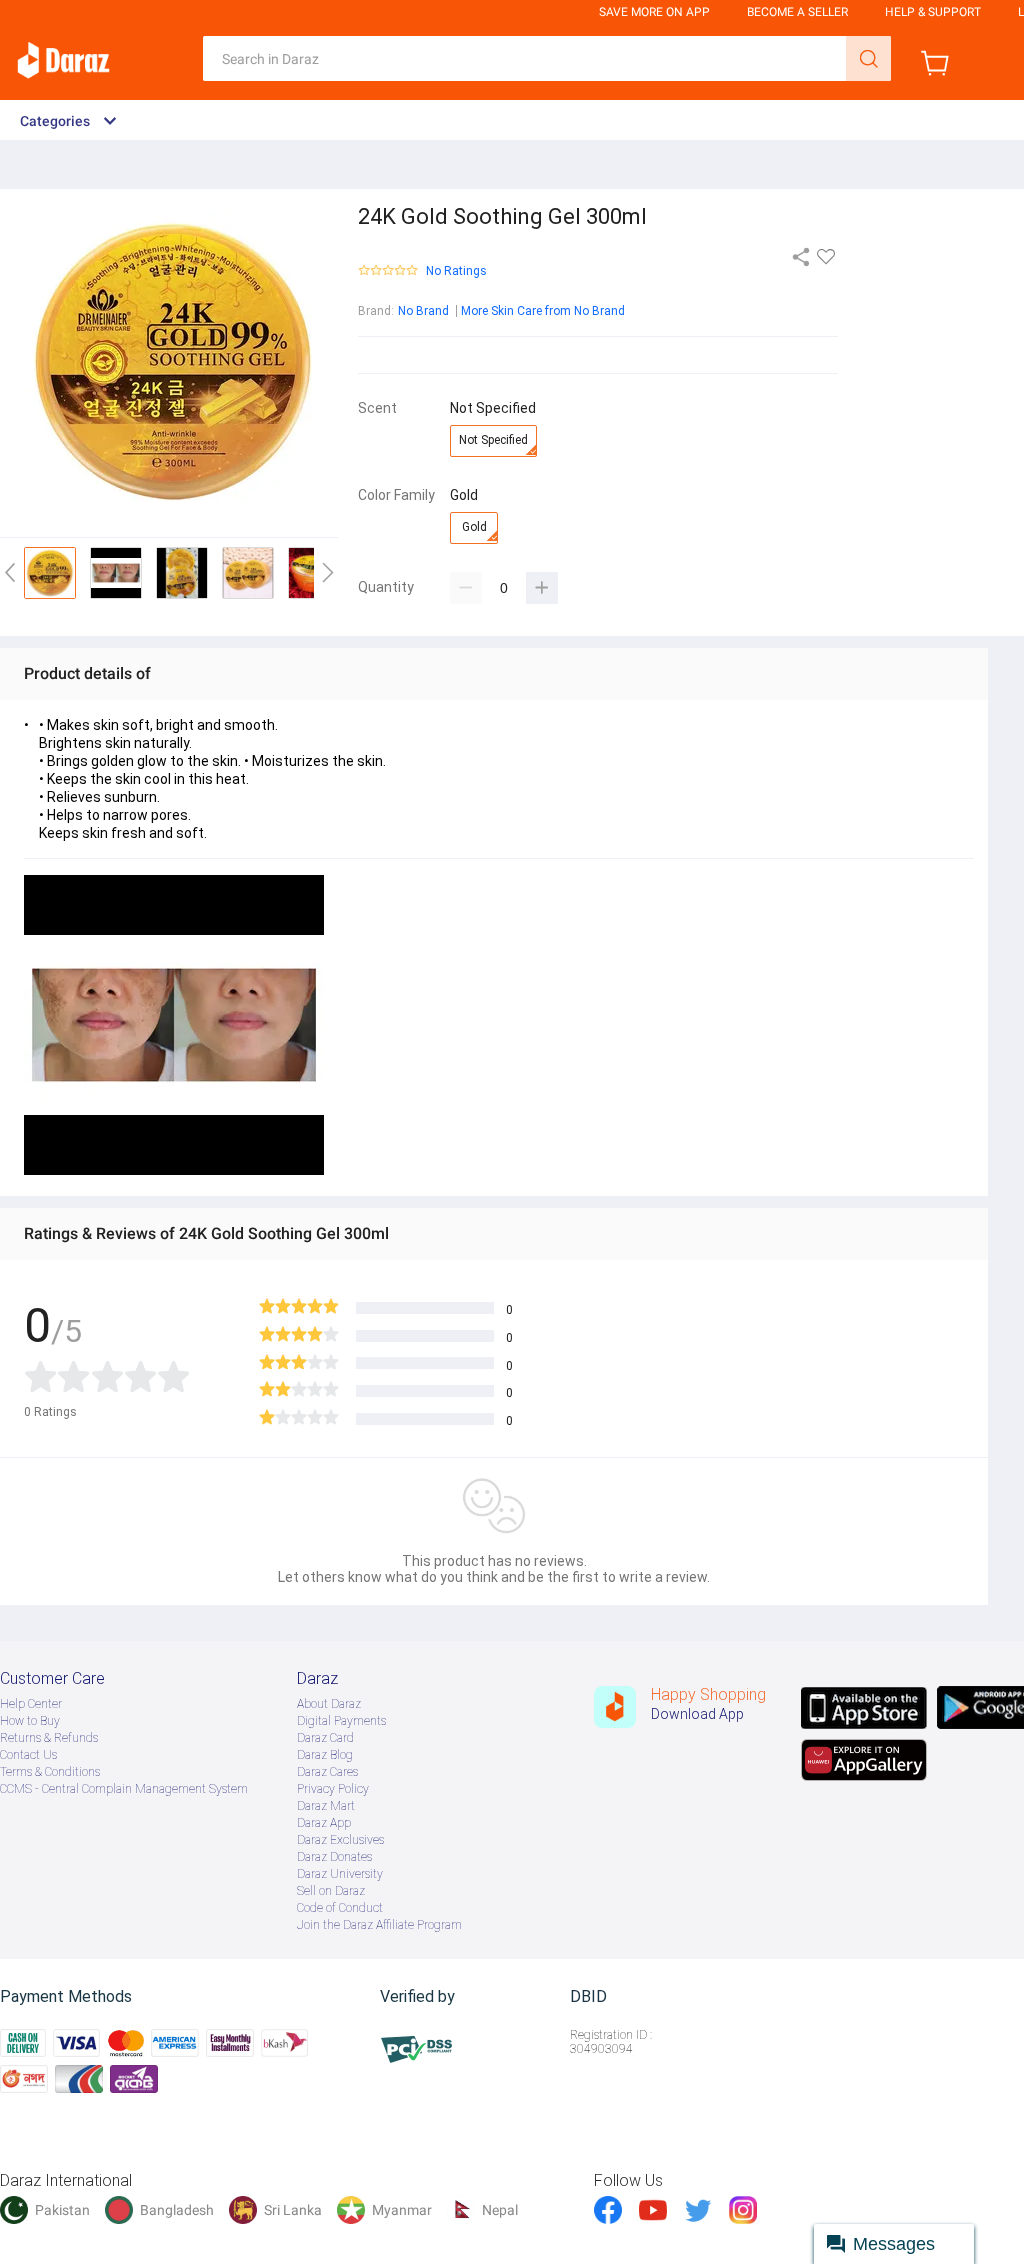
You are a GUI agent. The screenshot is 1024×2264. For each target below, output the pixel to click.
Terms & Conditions (50, 1772)
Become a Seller (797, 12)
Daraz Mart (326, 1806)
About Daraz (329, 1704)
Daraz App (324, 1823)
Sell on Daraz (331, 1891)
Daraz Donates (334, 1857)
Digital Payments (341, 1721)
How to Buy (30, 1721)
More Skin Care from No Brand (543, 311)
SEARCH (868, 58)
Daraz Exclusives (340, 1840)
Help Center (31, 1704)
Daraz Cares (327, 1772)
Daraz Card (325, 1738)
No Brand (423, 311)
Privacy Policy (333, 1789)
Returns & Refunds (49, 1738)
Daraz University (340, 1874)
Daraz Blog (325, 1755)
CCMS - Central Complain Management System (124, 1789)
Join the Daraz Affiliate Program (379, 1925)
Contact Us (28, 1755)
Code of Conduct (340, 1908)
